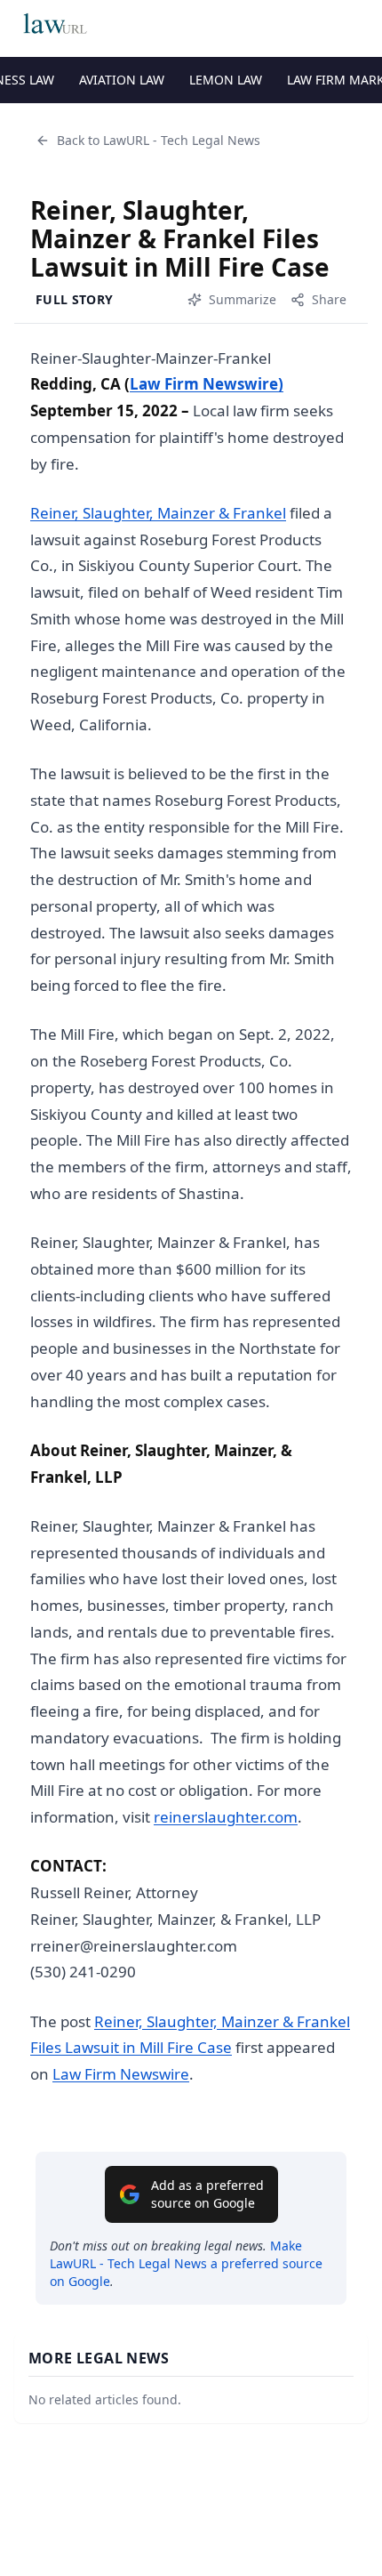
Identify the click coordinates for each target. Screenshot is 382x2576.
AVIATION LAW (122, 80)
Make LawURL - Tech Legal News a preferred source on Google (186, 2263)
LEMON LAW (226, 80)
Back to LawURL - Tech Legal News (159, 140)
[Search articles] (359, 25)
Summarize (243, 299)
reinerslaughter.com (226, 1817)
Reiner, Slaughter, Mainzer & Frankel (158, 513)
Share (329, 299)
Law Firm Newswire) (207, 384)
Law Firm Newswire (121, 2074)
